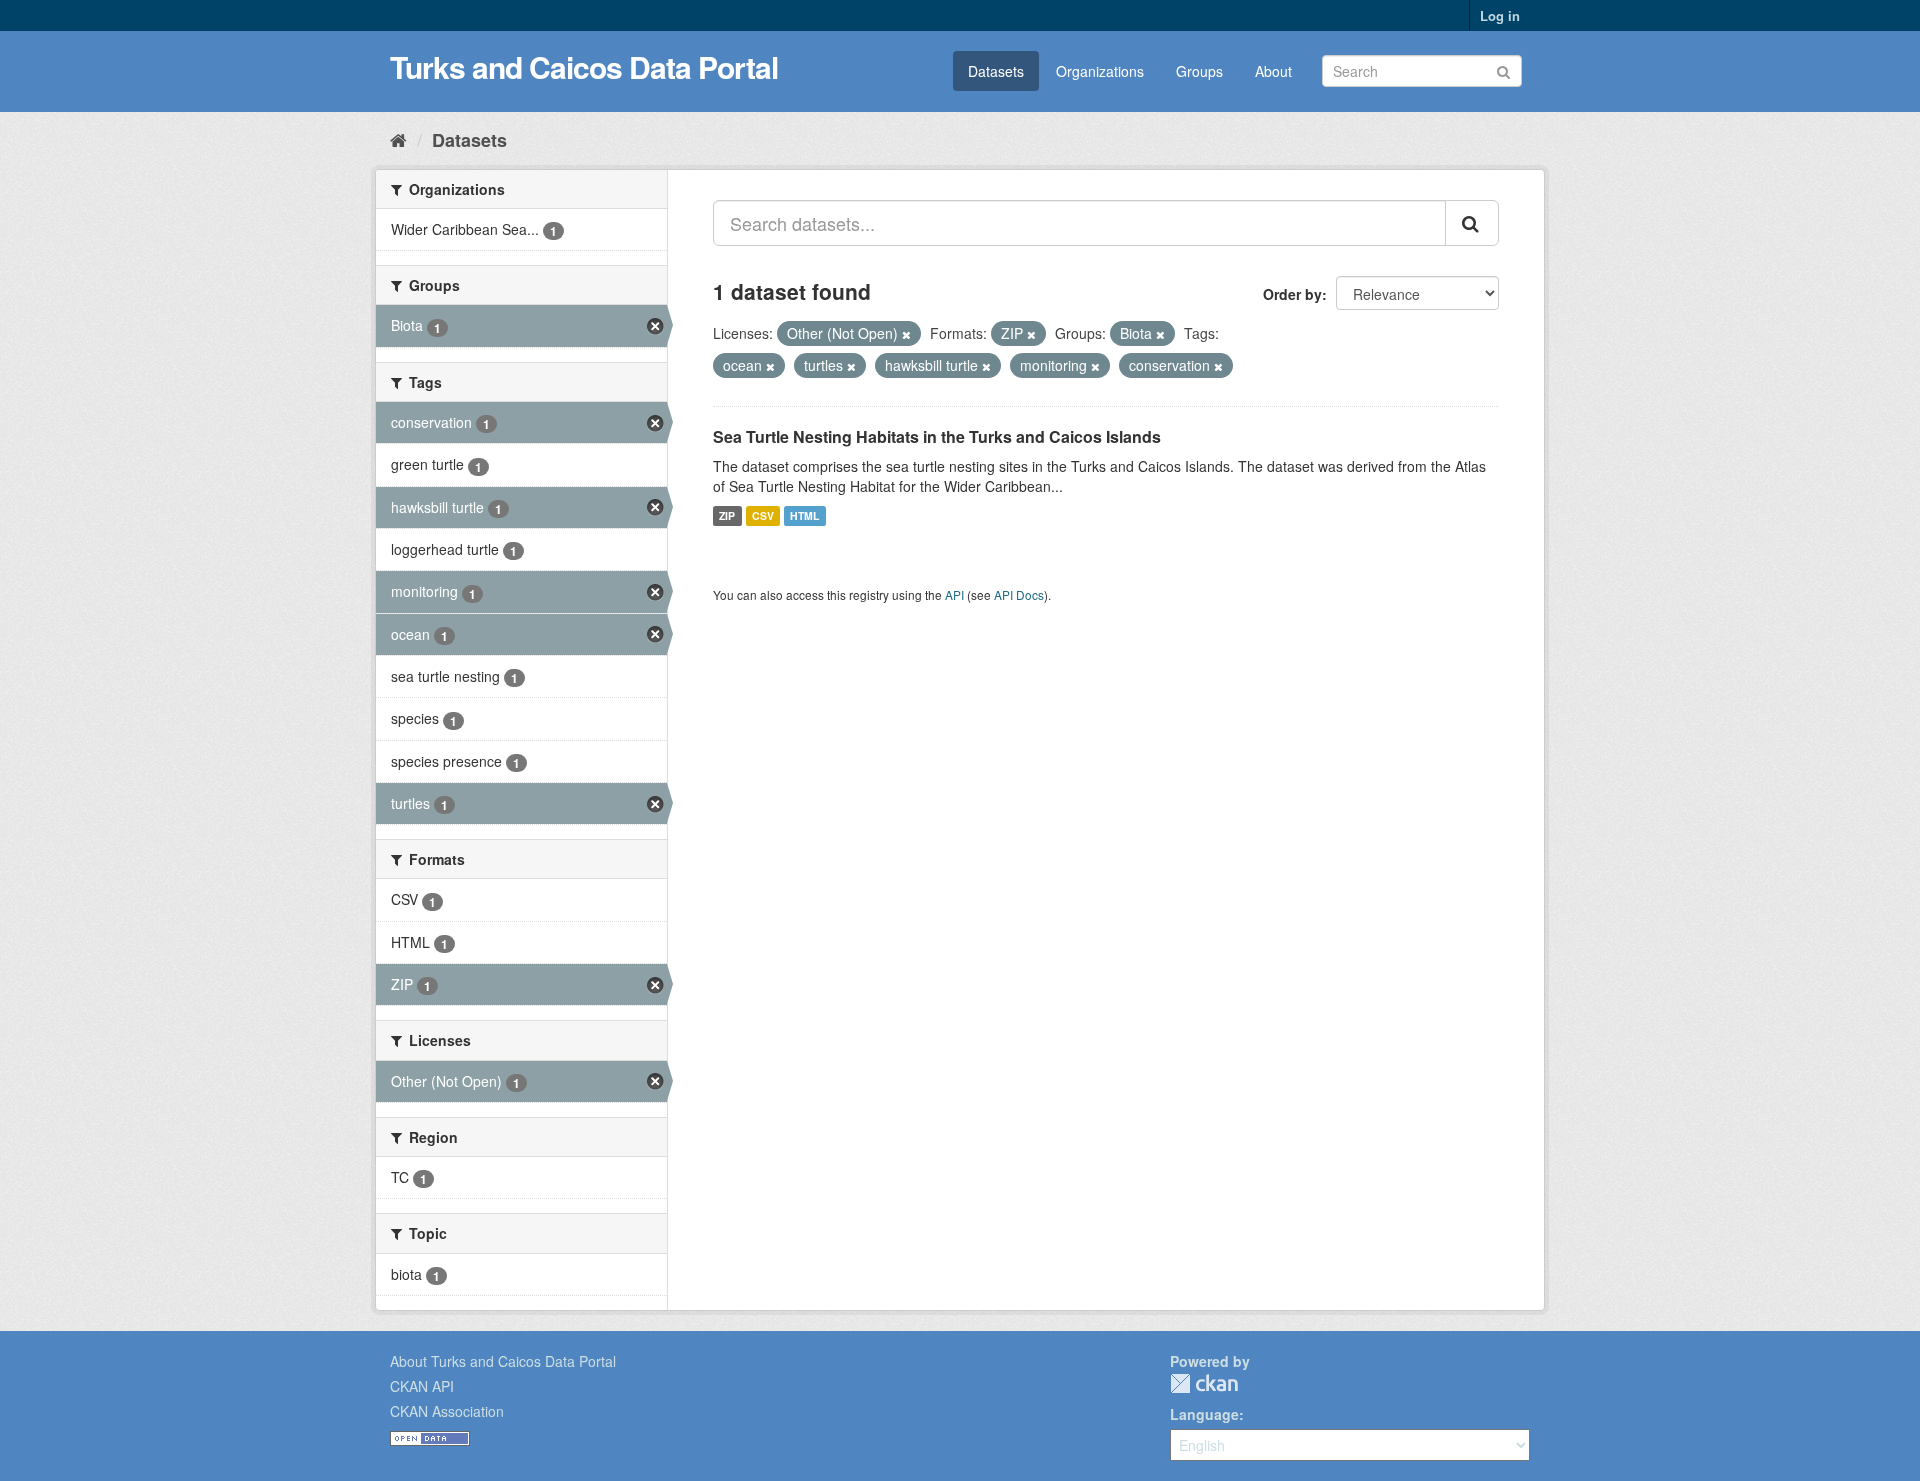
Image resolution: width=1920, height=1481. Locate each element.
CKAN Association (447, 1411)
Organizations (1100, 71)
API (954, 594)
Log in (1500, 15)
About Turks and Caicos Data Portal (503, 1361)
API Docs (1019, 594)
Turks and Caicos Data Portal (584, 66)
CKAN (1204, 1383)
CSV (763, 515)
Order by (1292, 294)
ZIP (727, 515)
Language (1204, 1414)
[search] (1472, 223)
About (1273, 71)
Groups (1199, 71)
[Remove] (906, 334)
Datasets (996, 71)
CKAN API (422, 1386)
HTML (804, 515)
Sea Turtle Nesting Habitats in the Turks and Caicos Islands (937, 436)
